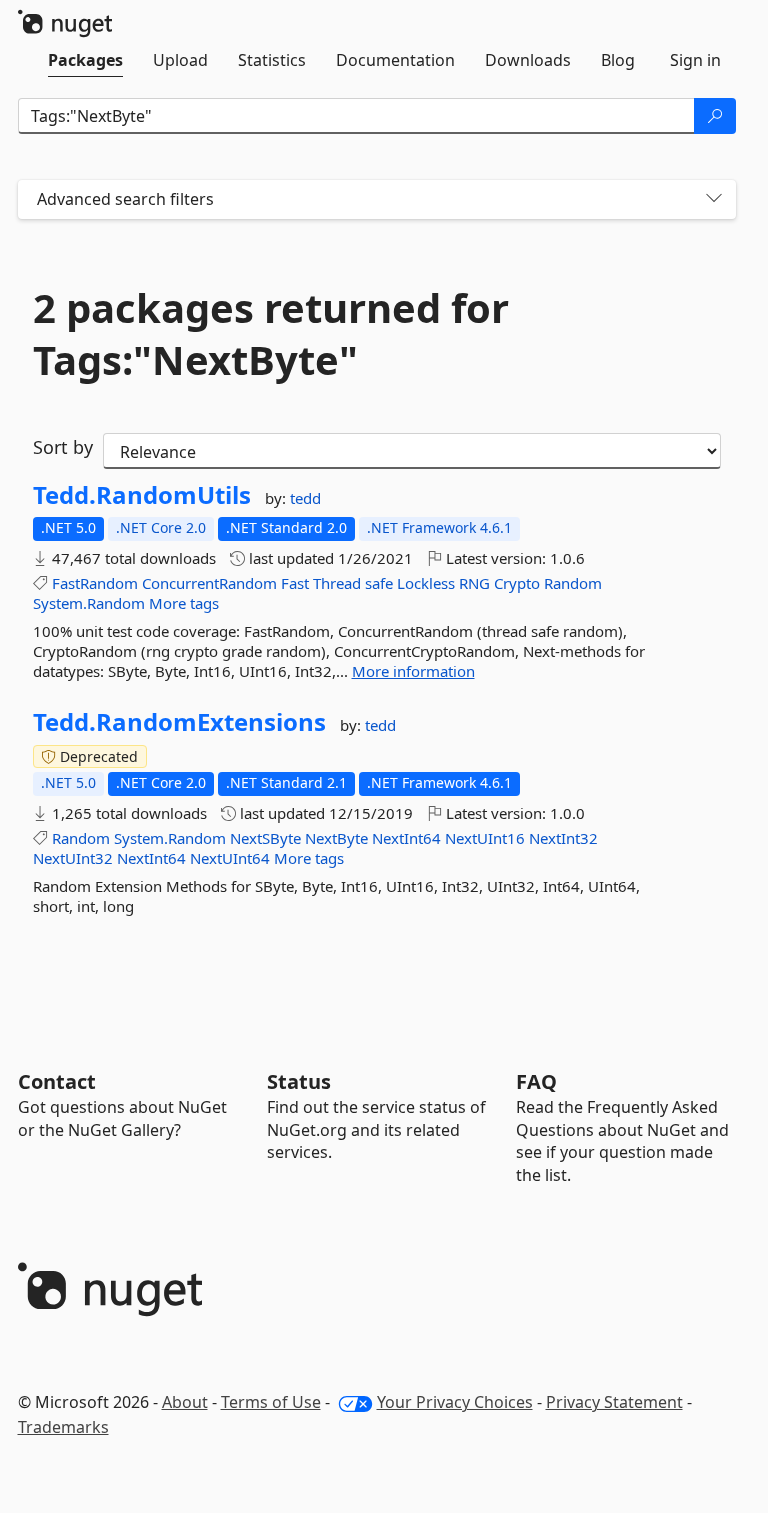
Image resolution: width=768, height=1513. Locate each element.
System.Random (89, 603)
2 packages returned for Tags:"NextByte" (271, 334)
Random (573, 583)
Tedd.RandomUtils (142, 495)
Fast (295, 583)
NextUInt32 (73, 858)
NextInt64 (406, 838)
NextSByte (265, 838)
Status (299, 1081)
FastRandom (95, 583)
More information (413, 671)
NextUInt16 (485, 838)
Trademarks (63, 1427)
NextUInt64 (230, 858)
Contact (57, 1081)
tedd (305, 498)
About (185, 1402)
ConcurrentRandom (209, 583)
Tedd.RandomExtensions (179, 722)
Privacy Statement (614, 1402)
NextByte (336, 838)
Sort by (63, 447)
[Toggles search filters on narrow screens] (714, 199)
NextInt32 (563, 838)
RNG (474, 583)
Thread (337, 583)
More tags (184, 603)
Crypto (517, 583)
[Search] (715, 116)
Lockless (426, 583)
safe (379, 583)
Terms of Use (271, 1402)
